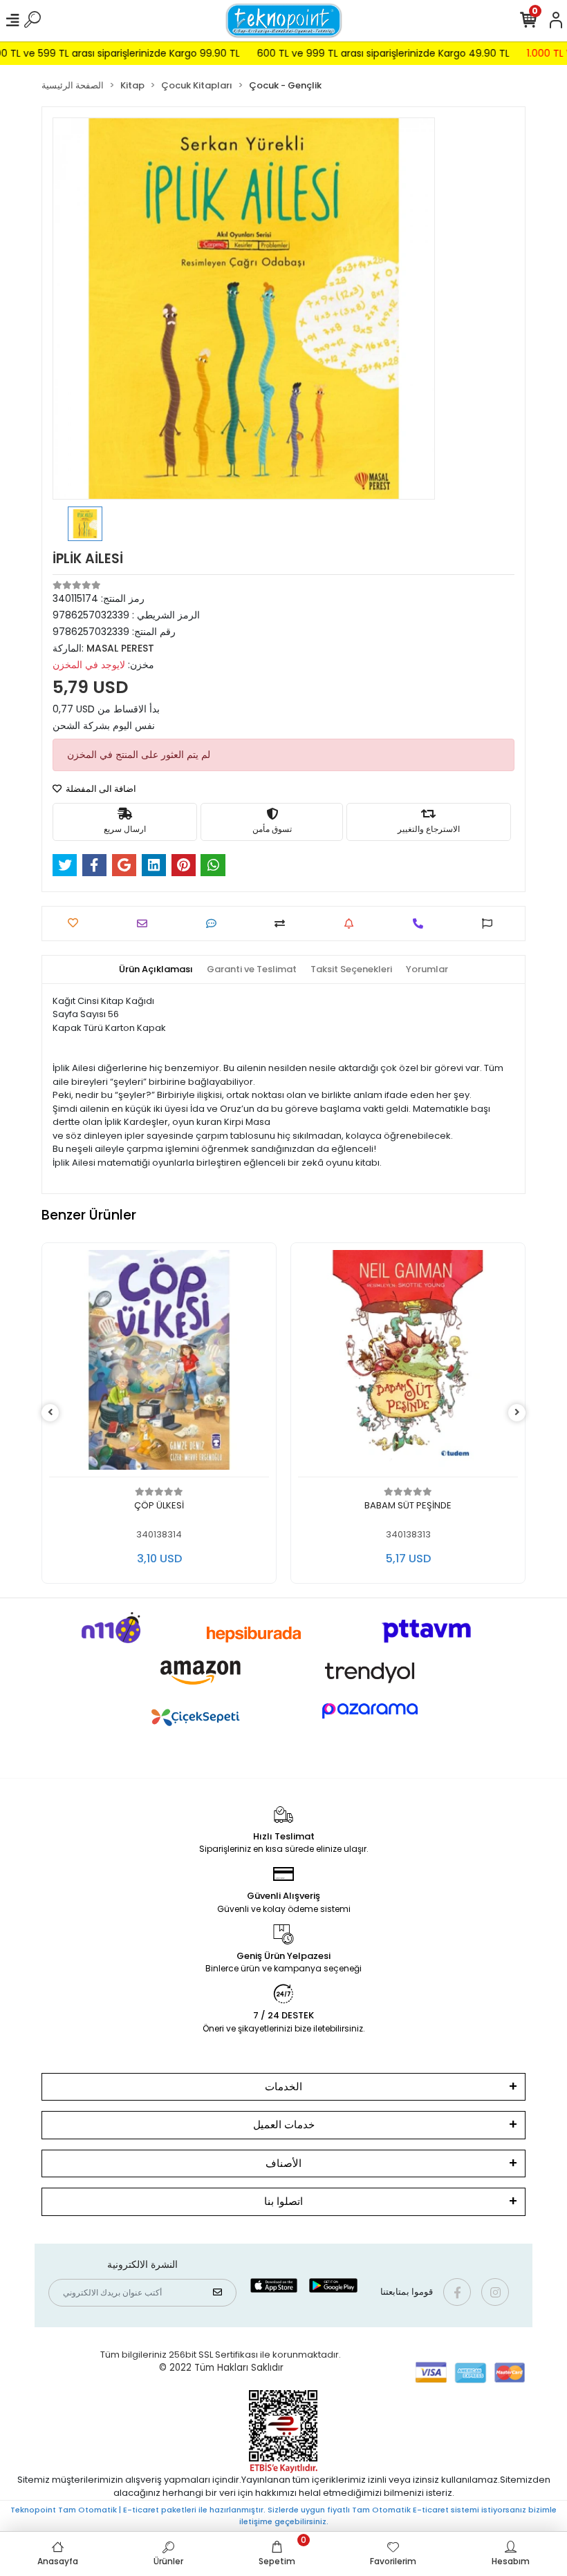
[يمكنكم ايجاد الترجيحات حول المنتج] (491, 924)
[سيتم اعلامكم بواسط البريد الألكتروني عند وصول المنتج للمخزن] (352, 924)
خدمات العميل (284, 2124)
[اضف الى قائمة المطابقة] (283, 924)
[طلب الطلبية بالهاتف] (421, 924)
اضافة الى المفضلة (100, 789)
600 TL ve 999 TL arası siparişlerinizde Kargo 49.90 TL (347, 53)
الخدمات (283, 2086)
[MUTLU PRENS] (408, 1364)
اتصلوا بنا (283, 2201)
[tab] (156, 969)
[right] (517, 1413)
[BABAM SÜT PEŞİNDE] (159, 1364)
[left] (50, 1413)
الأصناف (283, 2163)
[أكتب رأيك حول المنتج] (215, 924)
